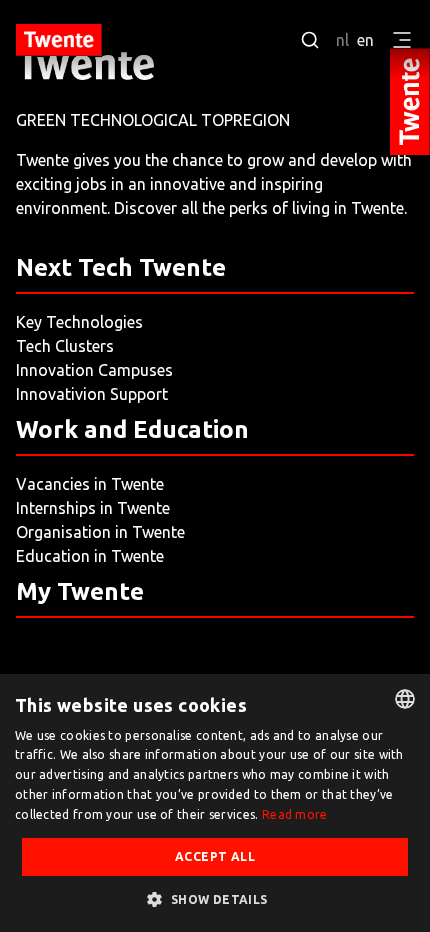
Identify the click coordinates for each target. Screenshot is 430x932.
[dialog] (215, 803)
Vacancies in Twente (90, 484)
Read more (295, 814)
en (365, 40)
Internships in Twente (93, 508)
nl (342, 40)
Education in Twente (90, 556)
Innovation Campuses (94, 370)
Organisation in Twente (100, 532)
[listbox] (405, 699)
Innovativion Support (92, 394)
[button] (214, 899)
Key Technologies (79, 322)
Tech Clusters (65, 346)
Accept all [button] (215, 856)
